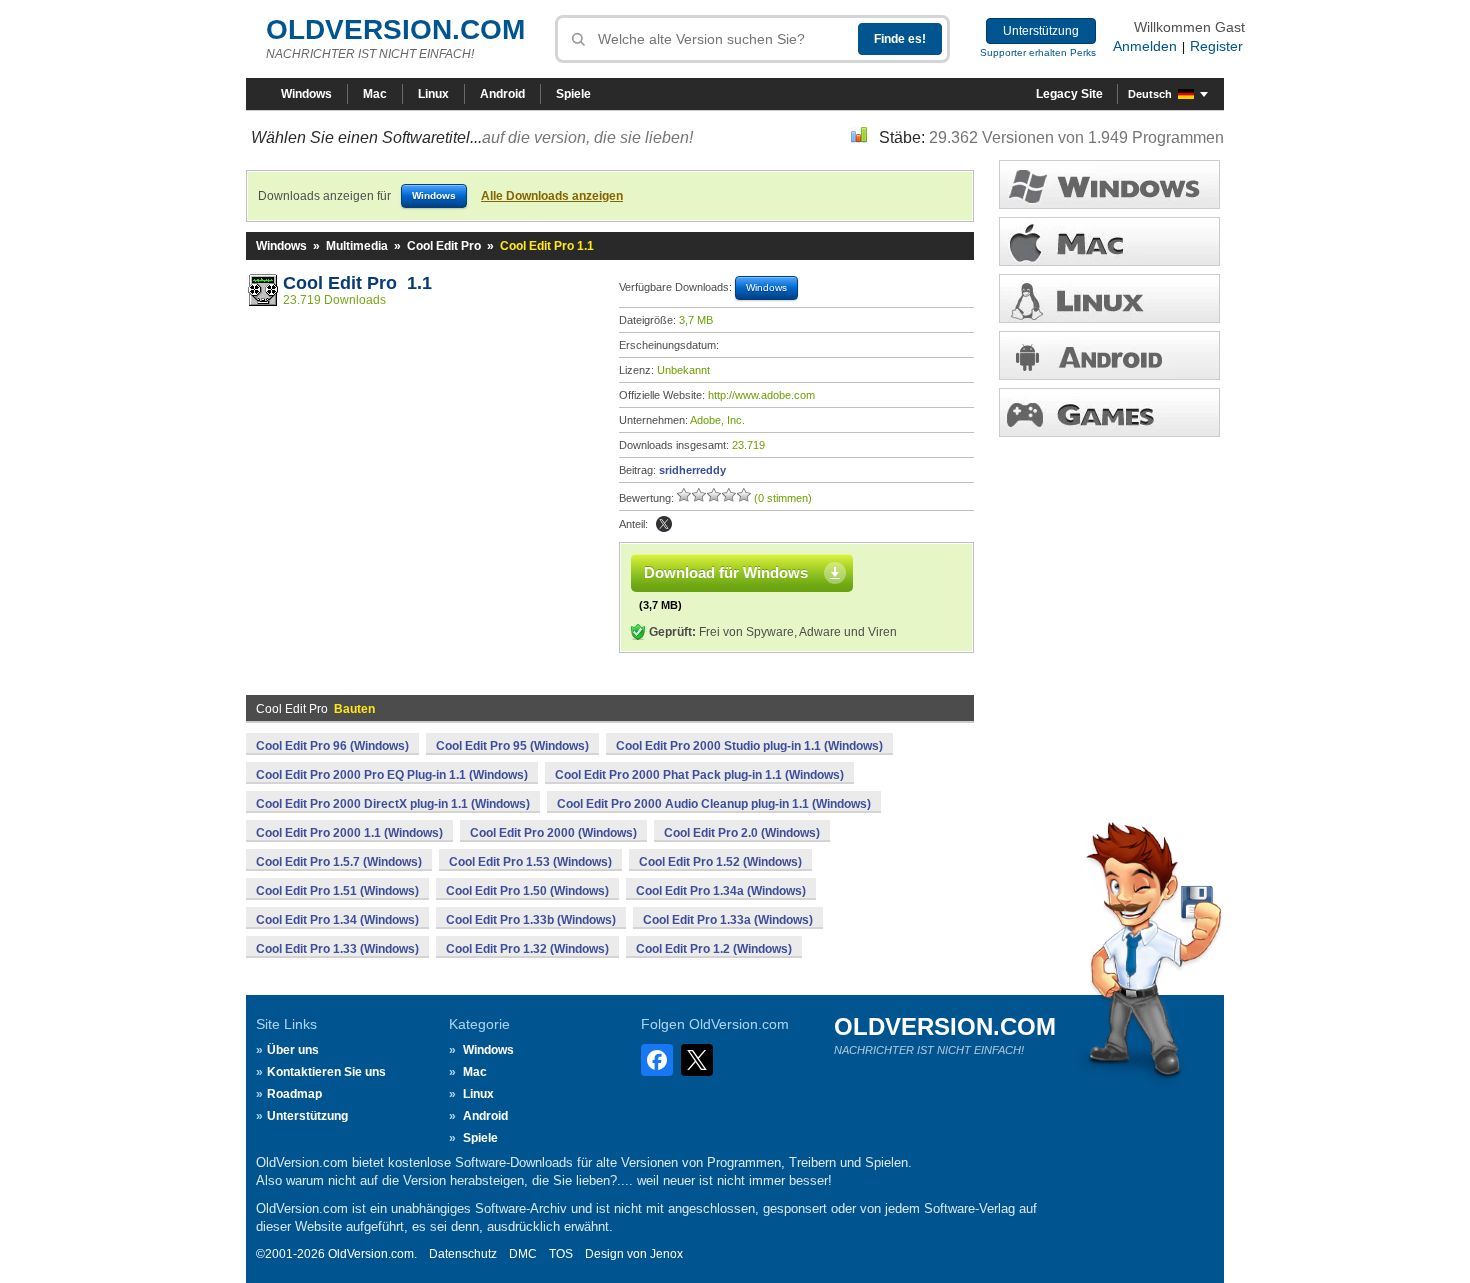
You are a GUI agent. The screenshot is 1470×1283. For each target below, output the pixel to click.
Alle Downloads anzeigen (552, 196)
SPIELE (1109, 412)
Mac (375, 94)
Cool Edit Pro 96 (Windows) (332, 746)
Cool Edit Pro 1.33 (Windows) (337, 949)
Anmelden (1145, 46)
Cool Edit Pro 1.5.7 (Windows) (339, 862)
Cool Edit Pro (444, 246)
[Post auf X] (664, 524)
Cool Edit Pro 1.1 (357, 283)
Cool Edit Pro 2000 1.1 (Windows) (349, 833)
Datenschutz (463, 1254)
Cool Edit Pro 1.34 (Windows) (337, 920)
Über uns (293, 1050)
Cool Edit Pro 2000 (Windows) (553, 833)
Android (502, 94)
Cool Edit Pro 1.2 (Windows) (714, 949)
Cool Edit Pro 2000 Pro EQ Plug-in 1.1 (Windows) (392, 775)
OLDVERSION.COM (395, 29)
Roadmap (294, 1094)
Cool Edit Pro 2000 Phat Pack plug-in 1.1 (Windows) (699, 775)
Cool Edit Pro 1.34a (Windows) (721, 891)
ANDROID (1109, 355)
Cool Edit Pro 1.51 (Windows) (337, 891)
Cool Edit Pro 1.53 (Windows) (530, 862)
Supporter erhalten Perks (1038, 52)
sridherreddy (692, 470)
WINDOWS (1109, 184)
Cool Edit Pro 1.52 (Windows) (720, 862)
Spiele (573, 94)
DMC (523, 1254)
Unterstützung (1041, 31)
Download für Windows (726, 572)
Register (1216, 46)
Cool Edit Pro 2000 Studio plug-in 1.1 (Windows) (749, 746)
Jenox (666, 1254)
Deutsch (1150, 94)
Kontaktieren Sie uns (326, 1072)
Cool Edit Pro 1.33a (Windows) (728, 920)
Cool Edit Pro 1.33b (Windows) (531, 920)
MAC (1109, 241)
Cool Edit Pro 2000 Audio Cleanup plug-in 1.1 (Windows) (714, 804)
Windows (306, 94)
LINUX (1109, 298)
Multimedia (357, 246)
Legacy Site (1069, 94)
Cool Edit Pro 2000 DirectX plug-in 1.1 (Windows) (393, 804)
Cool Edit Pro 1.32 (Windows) (527, 949)
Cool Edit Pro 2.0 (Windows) (742, 833)
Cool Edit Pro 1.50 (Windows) (527, 891)
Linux (433, 94)
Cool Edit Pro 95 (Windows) (512, 746)
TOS (561, 1254)
